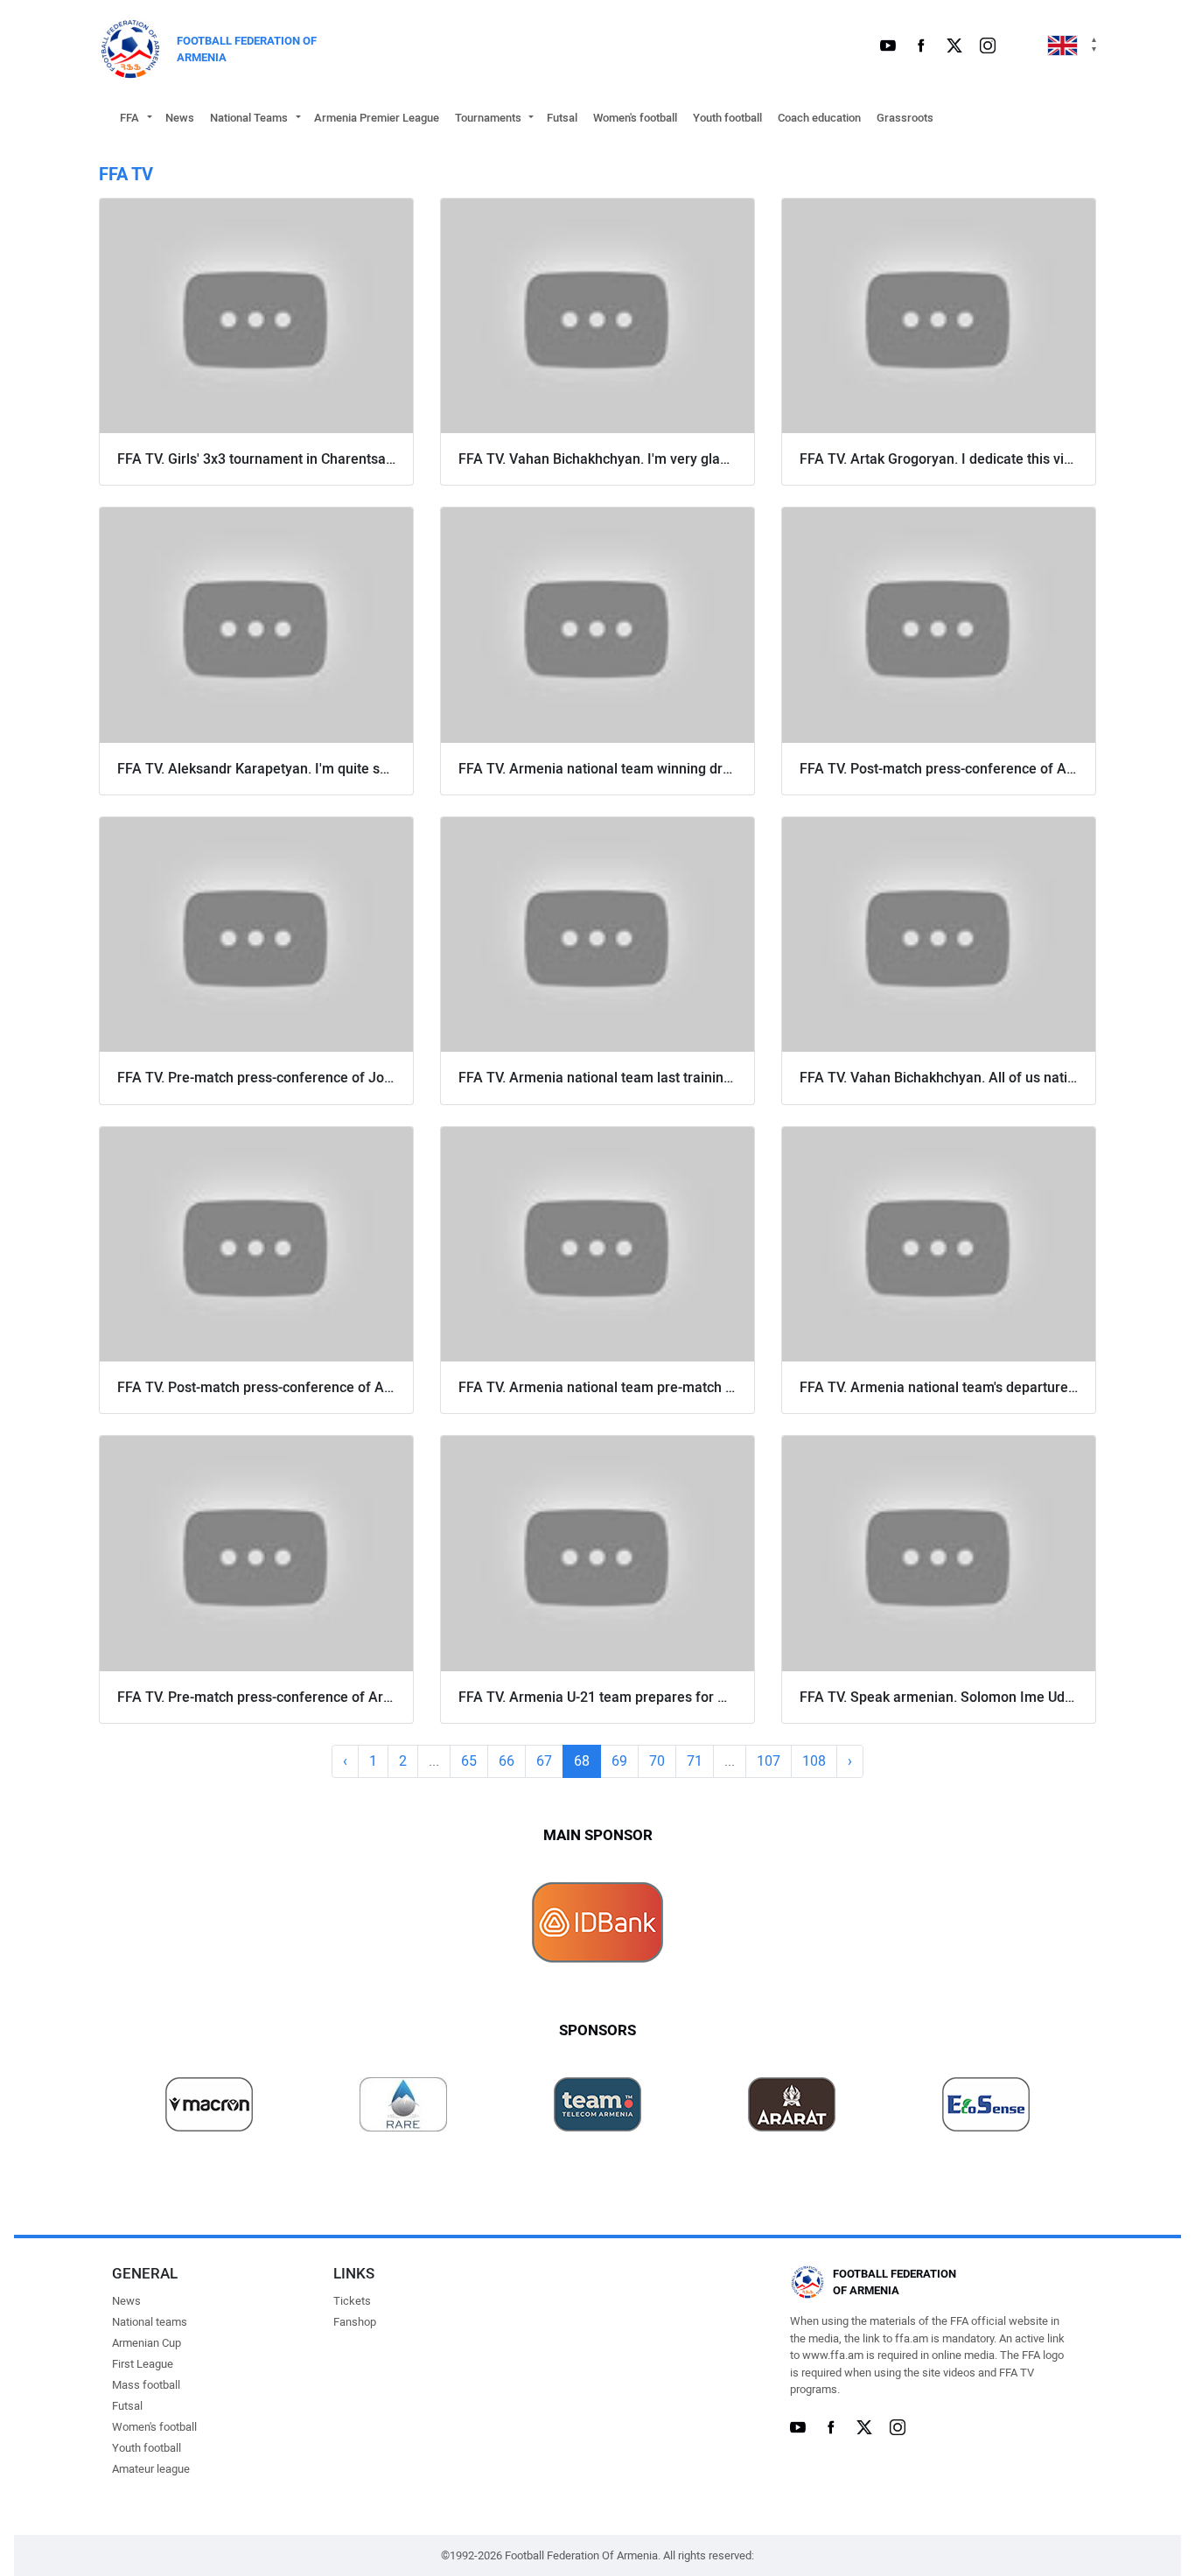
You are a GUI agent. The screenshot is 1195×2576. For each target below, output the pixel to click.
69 (619, 1761)
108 (814, 1761)
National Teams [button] (249, 118)
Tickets (352, 2301)
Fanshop (355, 2322)
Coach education (819, 118)
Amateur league (151, 2469)
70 (657, 1761)
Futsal (562, 118)
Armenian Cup (147, 2343)
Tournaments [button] (488, 118)
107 (769, 1761)
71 (695, 1761)
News (180, 118)
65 (469, 1761)
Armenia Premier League (377, 118)
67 (544, 1761)
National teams (150, 2322)
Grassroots (905, 118)
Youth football (727, 118)
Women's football (635, 118)
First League (143, 2364)
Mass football (146, 2385)
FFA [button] (129, 118)
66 (507, 1761)
